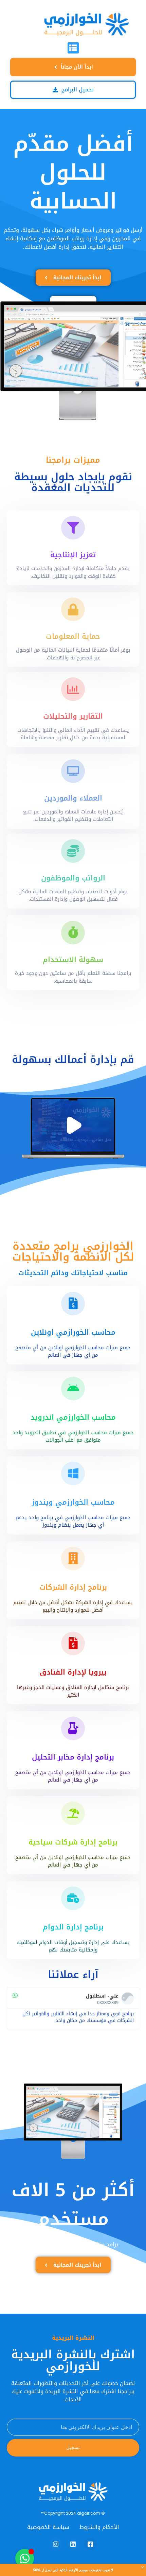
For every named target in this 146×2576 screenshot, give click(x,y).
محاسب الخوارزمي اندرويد (73, 1417)
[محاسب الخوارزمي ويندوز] (73, 1473)
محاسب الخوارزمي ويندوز (73, 1502)
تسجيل (73, 2447)
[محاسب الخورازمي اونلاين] (73, 1304)
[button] (73, 48)
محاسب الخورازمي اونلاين (73, 1332)
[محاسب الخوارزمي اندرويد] (73, 1389)
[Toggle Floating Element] (25, 2558)
